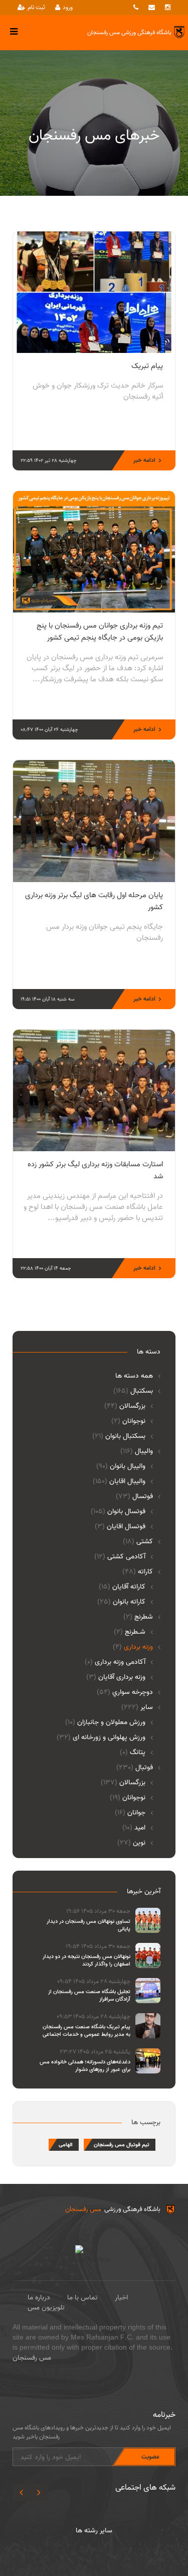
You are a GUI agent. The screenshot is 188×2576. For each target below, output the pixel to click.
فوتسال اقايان (120, 1527)
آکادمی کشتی (120, 1557)
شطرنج (138, 1617)
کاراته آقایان (122, 1587)
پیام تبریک (147, 366)
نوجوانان (128, 1421)
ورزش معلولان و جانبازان (105, 1723)
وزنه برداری (133, 1647)
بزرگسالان (125, 1406)
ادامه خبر (144, 460)
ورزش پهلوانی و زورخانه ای (101, 1738)
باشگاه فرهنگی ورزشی (113, 2209)
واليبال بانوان (121, 1466)
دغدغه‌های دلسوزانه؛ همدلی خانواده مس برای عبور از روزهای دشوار (85, 2066)
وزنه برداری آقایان (116, 1677)
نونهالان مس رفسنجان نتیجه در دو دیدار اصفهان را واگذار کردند (86, 1960)
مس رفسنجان (32, 2358)
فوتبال (135, 1768)
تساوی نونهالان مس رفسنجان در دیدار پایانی (88, 1925)
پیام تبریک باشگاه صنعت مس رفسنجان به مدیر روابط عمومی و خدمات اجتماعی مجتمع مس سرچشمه (86, 2035)
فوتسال (134, 1497)
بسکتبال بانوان (119, 1436)
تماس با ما (82, 2298)
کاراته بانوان (121, 1602)
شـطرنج (130, 1632)
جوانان (130, 1813)
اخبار (121, 2298)
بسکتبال (133, 1391)
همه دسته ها (134, 1376)
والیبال (137, 1451)
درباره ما (39, 2298)
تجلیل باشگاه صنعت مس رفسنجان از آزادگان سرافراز (89, 1996)
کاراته (138, 1572)
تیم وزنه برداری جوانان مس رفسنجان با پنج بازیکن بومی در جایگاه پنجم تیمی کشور (100, 632)
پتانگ (133, 1753)
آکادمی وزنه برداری (115, 1662)
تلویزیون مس (46, 2308)
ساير (137, 1707)
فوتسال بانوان (118, 1512)
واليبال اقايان (119, 1482)
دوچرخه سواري (125, 1692)
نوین (131, 1843)
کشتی (138, 1542)
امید (134, 1828)
